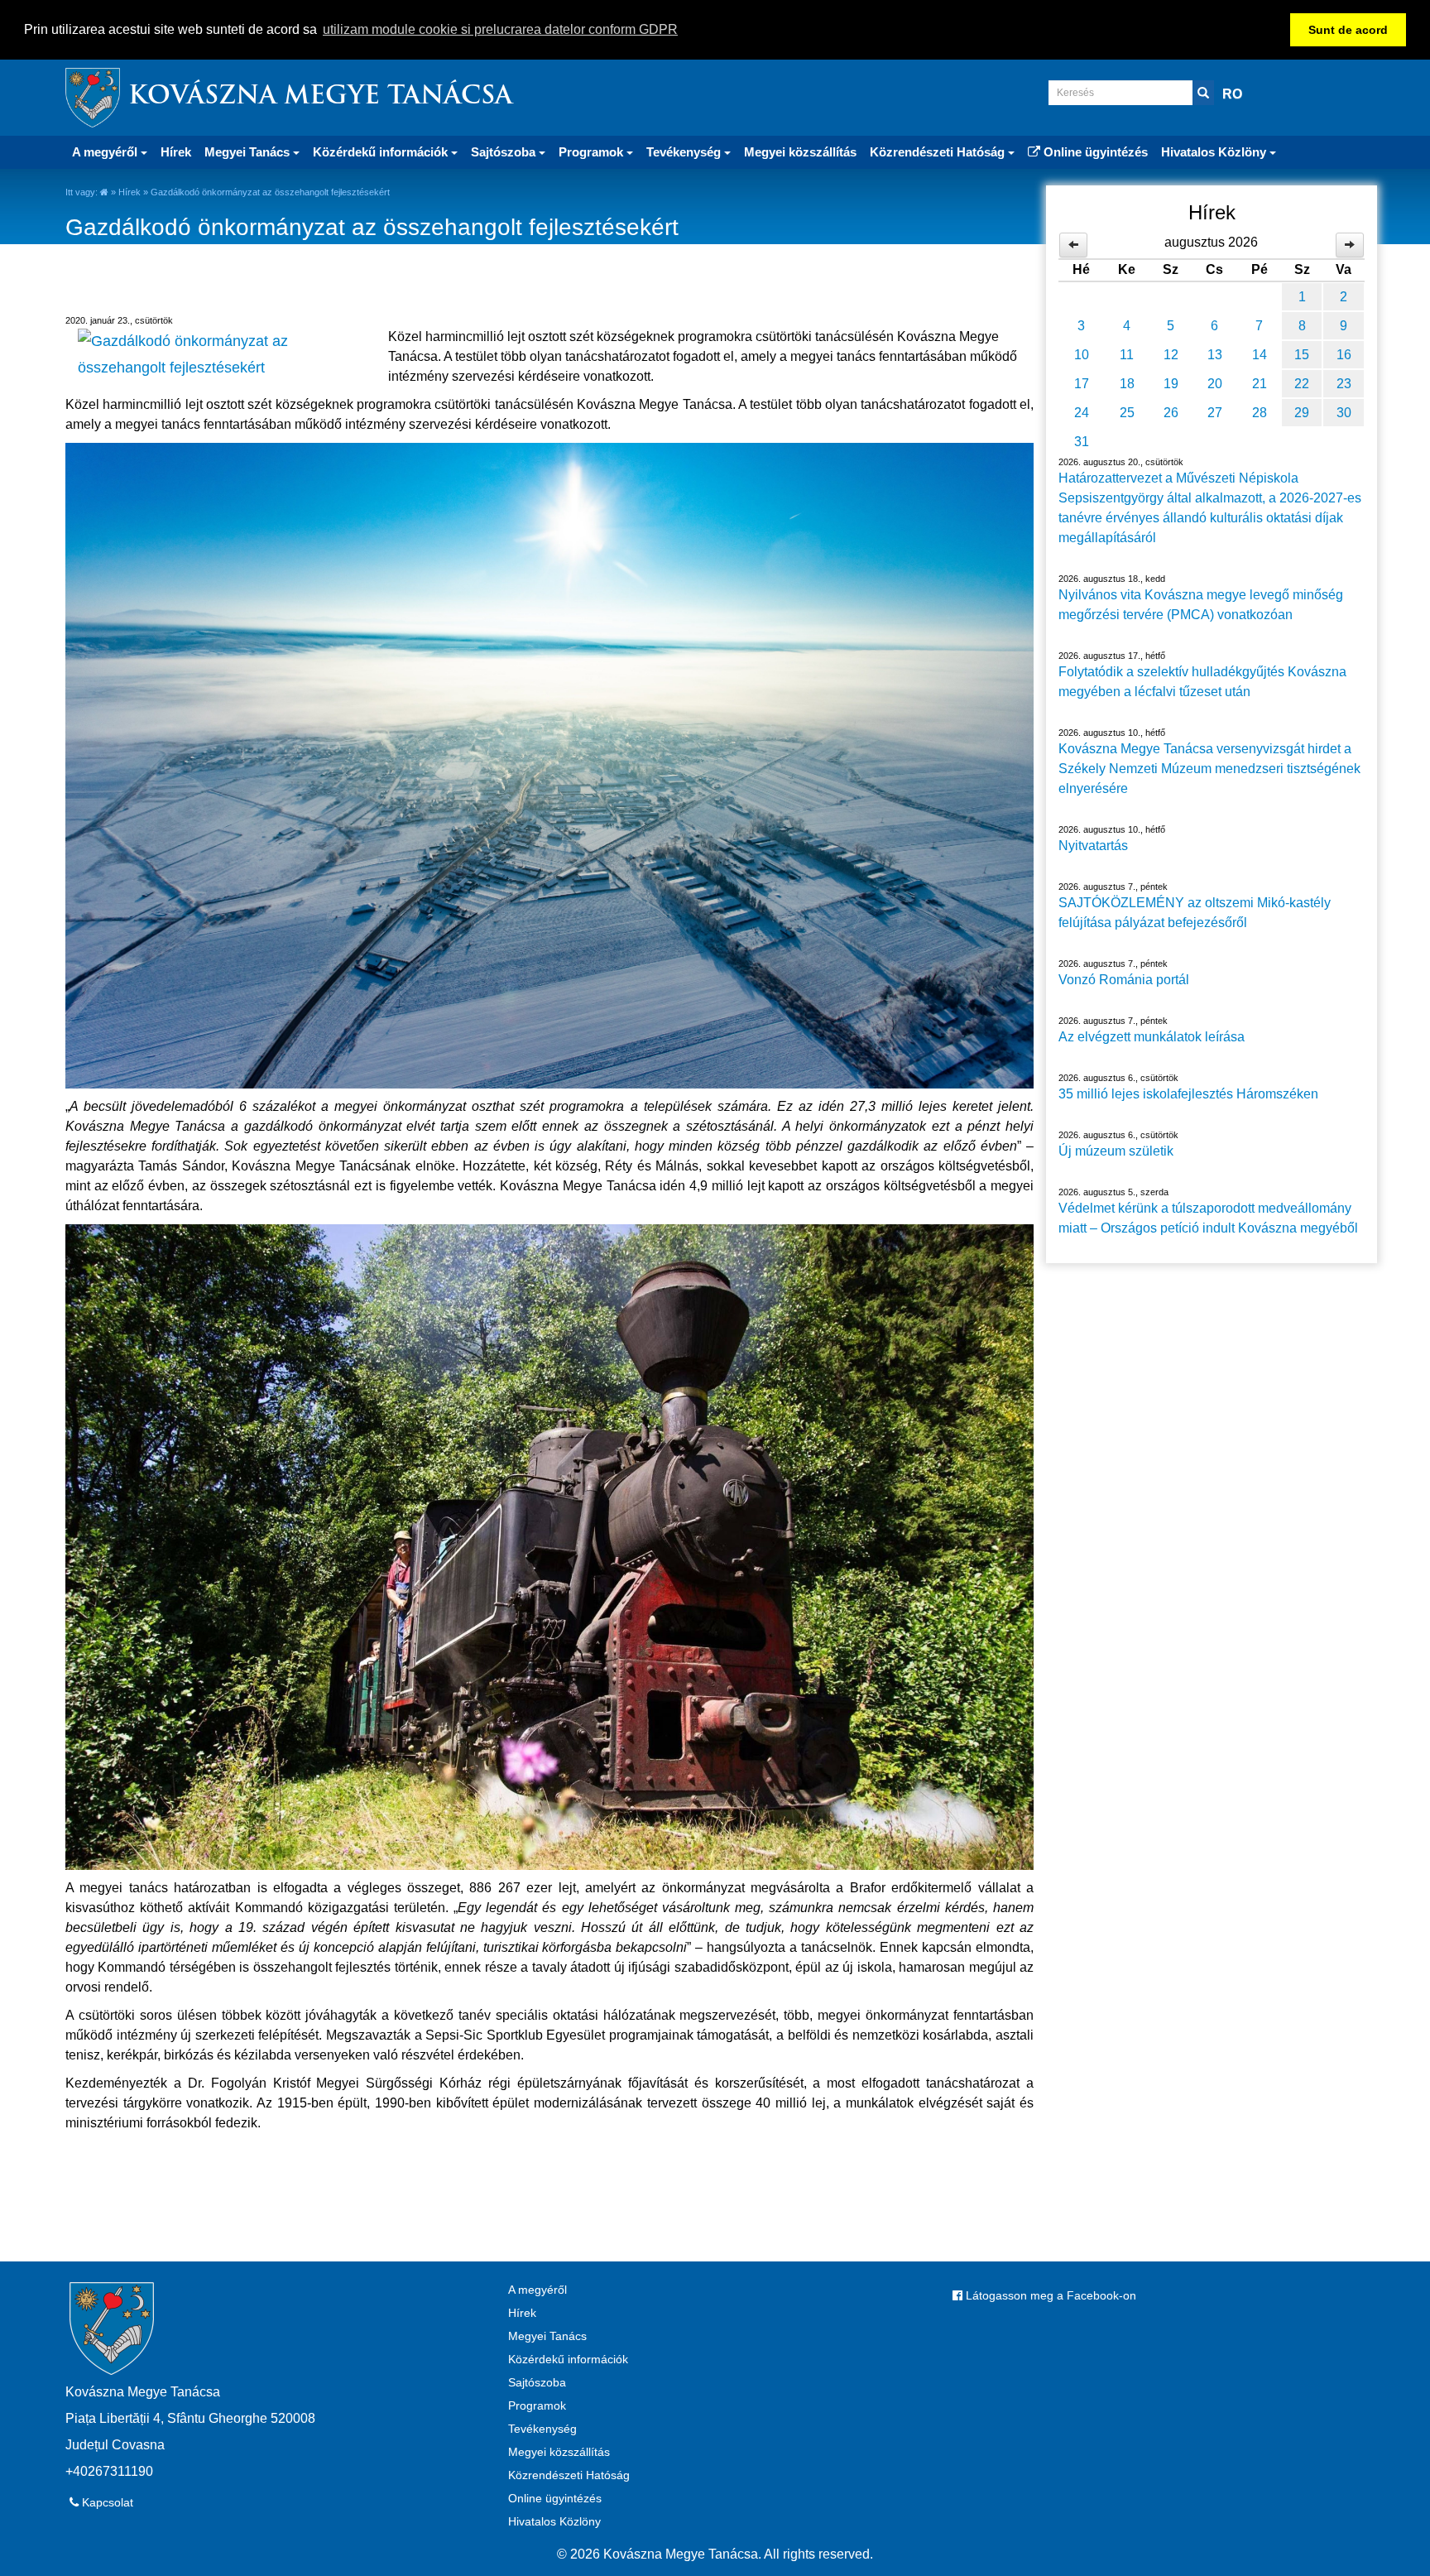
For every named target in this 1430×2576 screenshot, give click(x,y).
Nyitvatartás (1093, 846)
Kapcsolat (106, 2502)
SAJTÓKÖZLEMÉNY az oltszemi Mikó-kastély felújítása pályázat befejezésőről (1195, 913)
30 (1344, 413)
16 (1344, 355)
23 (1344, 384)
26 (1171, 413)
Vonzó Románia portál (1124, 980)
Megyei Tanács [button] (249, 152)
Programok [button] (593, 152)
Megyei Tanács (547, 2336)
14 (1260, 355)
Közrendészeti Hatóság (569, 2475)
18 (1127, 384)
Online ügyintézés (1094, 152)
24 (1082, 413)
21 (1260, 384)
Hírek (176, 152)
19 (1171, 384)
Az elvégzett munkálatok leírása (1152, 1037)
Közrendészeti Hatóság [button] (939, 152)
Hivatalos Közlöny (554, 2521)
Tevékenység (542, 2429)
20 (1215, 384)
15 (1302, 355)
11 (1127, 355)
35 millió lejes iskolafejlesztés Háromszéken (1188, 1094)
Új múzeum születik (1116, 1151)
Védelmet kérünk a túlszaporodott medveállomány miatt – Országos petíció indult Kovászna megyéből (1208, 1218)
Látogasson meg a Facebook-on (1049, 2295)
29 (1302, 413)
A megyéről (537, 2290)
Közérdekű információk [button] (382, 152)
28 (1260, 413)
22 (1302, 384)
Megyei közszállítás (800, 152)
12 (1171, 355)
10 (1082, 355)
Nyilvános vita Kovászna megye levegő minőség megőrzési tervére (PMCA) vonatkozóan (1201, 605)
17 (1082, 384)
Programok (537, 2405)
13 (1215, 355)
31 (1082, 442)
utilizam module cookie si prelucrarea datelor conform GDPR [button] (500, 29)
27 (1215, 413)
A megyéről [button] (106, 152)
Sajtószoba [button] (505, 152)
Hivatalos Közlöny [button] (1215, 152)
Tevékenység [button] (685, 152)
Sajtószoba (537, 2382)
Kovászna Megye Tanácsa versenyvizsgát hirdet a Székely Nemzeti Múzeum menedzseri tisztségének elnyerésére (1209, 769)
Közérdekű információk (568, 2359)
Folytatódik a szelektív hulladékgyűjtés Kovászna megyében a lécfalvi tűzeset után (1202, 682)
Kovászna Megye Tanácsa (320, 97)
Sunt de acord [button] (1348, 30)
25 (1127, 413)
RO (1232, 94)
